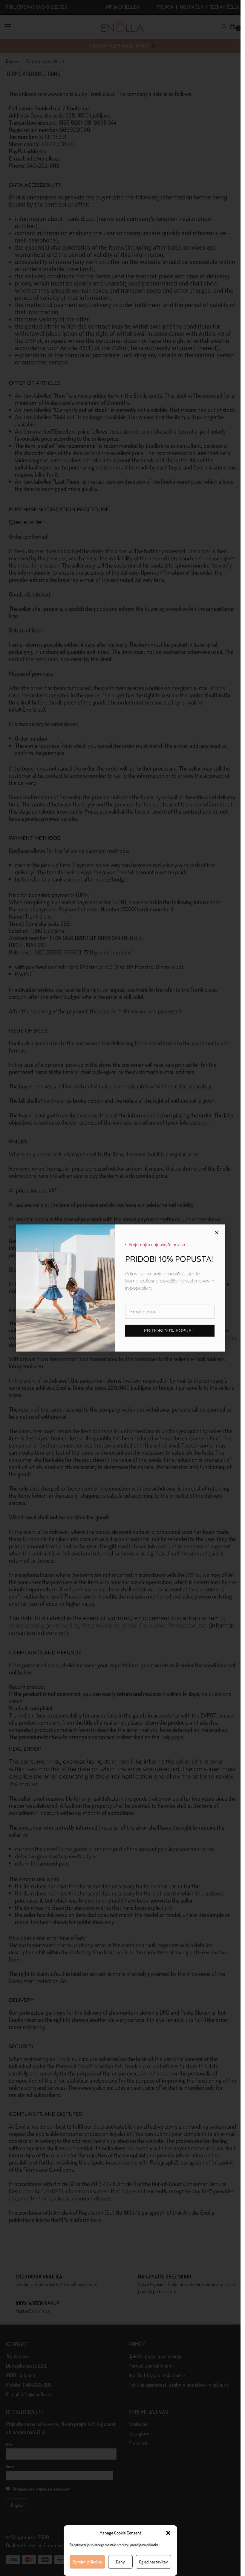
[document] (120, 1288)
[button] (168, 2533)
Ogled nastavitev (153, 2562)
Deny (120, 2562)
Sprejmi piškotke (87, 2562)
